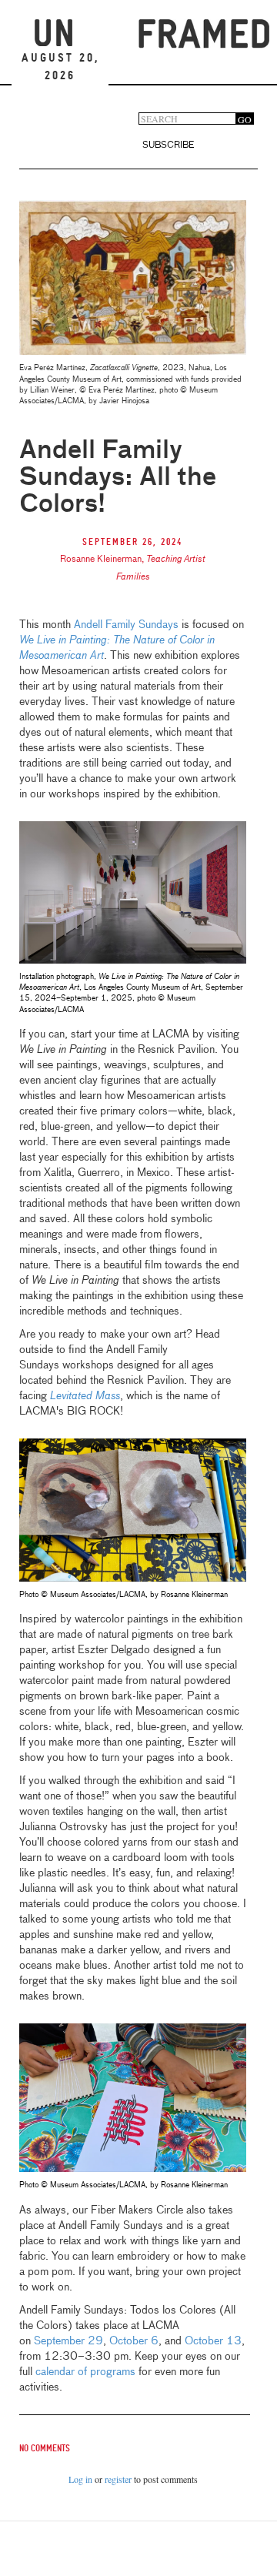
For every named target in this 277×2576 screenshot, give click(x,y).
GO (245, 119)
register (118, 2479)
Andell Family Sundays (126, 625)
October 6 (134, 2341)
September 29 (68, 2341)
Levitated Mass (85, 1396)
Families (133, 577)
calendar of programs (85, 2372)
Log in (80, 2479)
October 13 (213, 2341)
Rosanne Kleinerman (101, 560)
